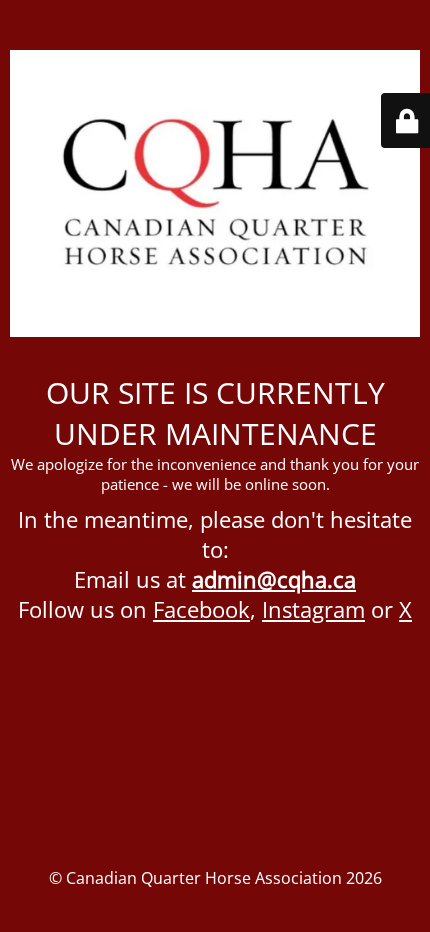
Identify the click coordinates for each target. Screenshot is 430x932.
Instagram (313, 609)
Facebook (201, 609)
